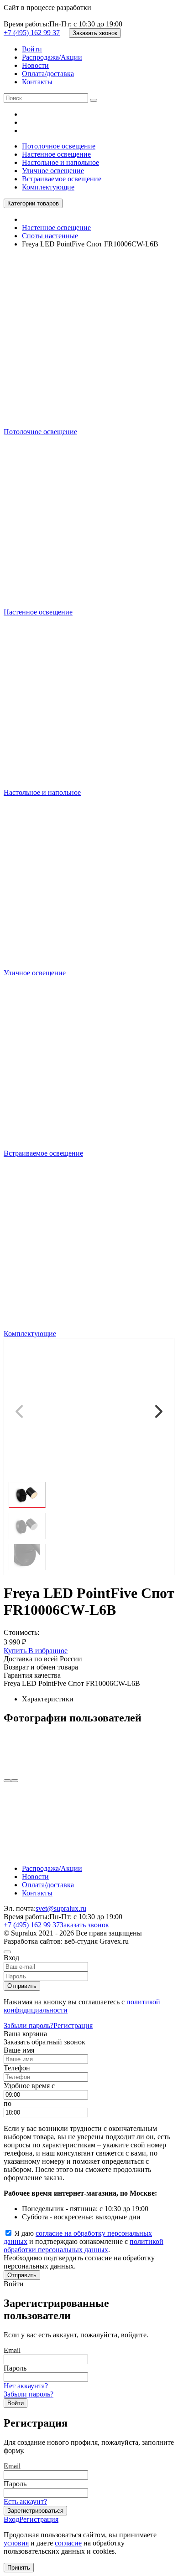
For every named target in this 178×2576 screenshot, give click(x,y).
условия (16, 2543)
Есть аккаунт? (25, 2502)
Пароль (15, 2368)
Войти (32, 49)
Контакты (37, 82)
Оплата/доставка (48, 74)
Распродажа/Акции (52, 57)
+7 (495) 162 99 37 (32, 33)
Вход (11, 2519)
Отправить (22, 1986)
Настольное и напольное (60, 162)
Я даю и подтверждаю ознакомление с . (84, 2241)
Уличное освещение (53, 171)
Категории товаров (33, 203)
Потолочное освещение (59, 146)
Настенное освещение (56, 154)
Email (12, 2350)
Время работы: (26, 24)
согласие (68, 2543)
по (8, 2103)
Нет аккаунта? (26, 2386)
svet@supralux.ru (61, 1908)
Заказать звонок (95, 33)
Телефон (17, 2068)
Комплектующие (48, 187)
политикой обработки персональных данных (84, 2246)
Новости (35, 65)
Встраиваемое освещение (62, 179)
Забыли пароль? (29, 2025)
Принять (19, 2568)
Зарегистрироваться (35, 2511)
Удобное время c (29, 2086)
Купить (16, 1651)
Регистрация (73, 2025)
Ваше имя (19, 2050)
